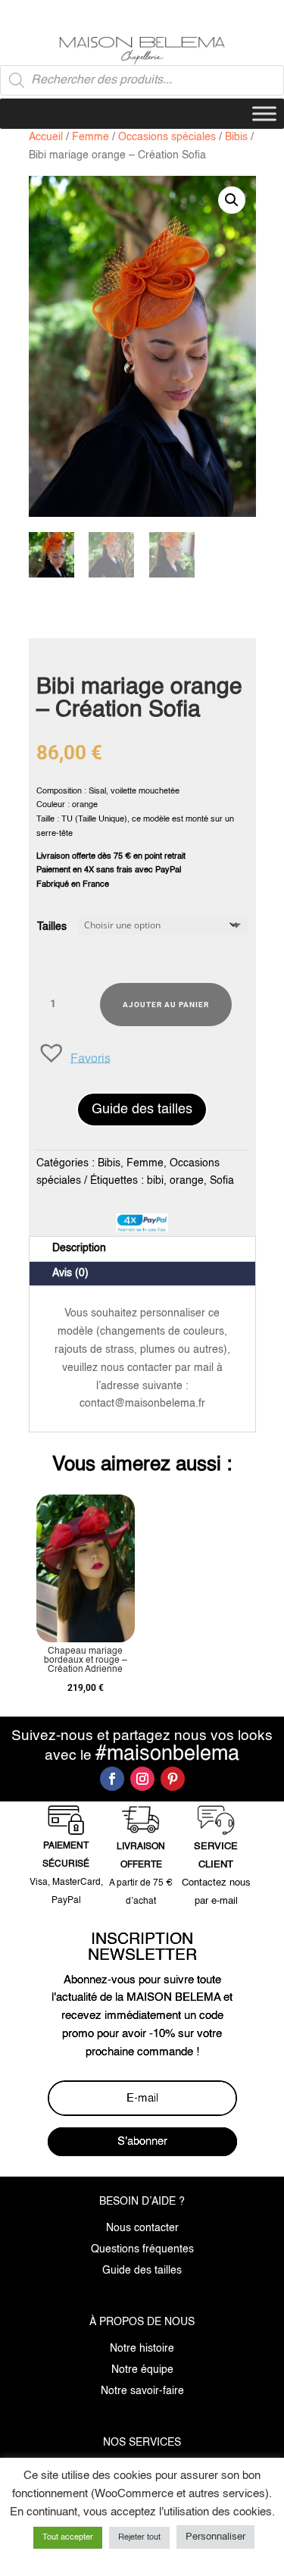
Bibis (236, 137)
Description (79, 1248)
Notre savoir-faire (142, 2391)
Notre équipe (142, 2370)
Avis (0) (70, 1273)
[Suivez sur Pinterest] (173, 1779)
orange (187, 1181)
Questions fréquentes (142, 2249)
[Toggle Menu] (264, 114)
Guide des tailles (142, 1110)
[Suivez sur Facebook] (112, 1779)
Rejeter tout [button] (139, 2538)
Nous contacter (142, 2228)
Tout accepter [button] (68, 2538)
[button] (232, 200)
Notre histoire (142, 2349)
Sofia (222, 1181)
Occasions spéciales (167, 137)
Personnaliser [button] (215, 2537)
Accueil (46, 137)
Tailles (52, 927)
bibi (155, 1181)
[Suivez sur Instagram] (142, 1779)
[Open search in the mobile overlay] (142, 80)
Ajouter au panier (166, 1005)
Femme (91, 137)
